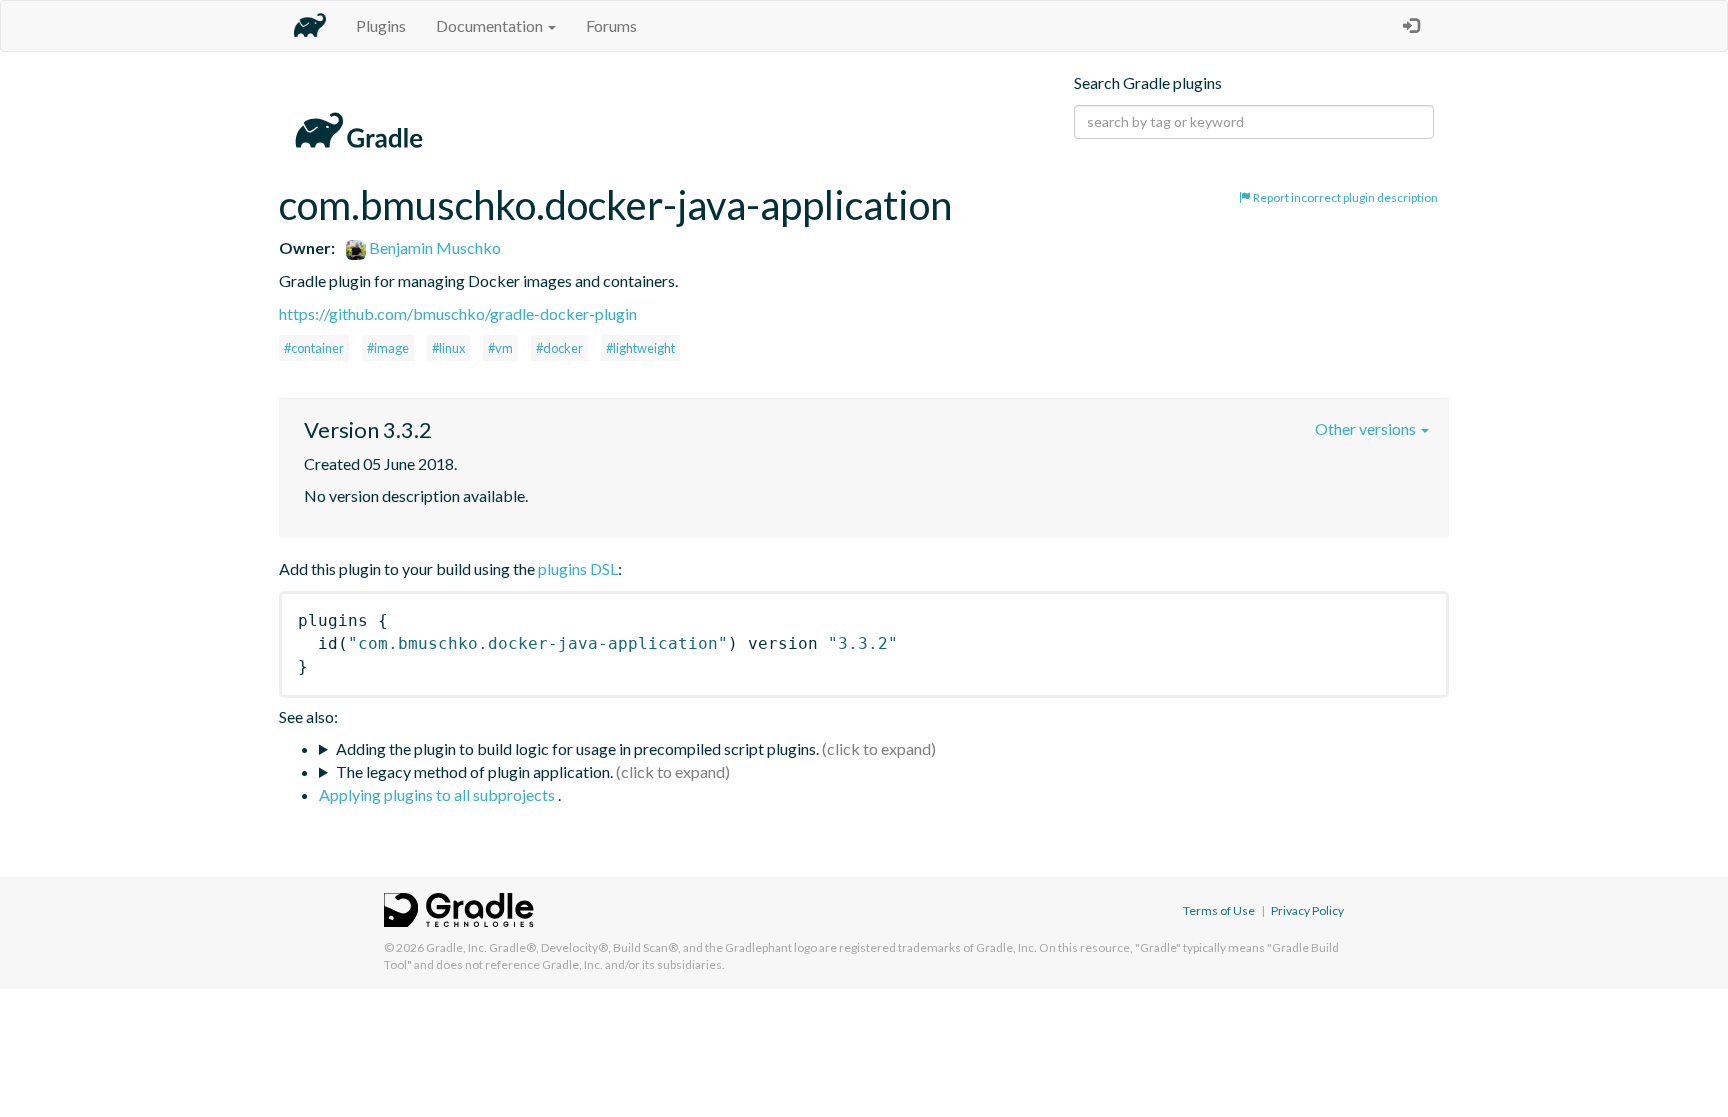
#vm (500, 348)
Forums (611, 25)
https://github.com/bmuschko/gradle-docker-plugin (458, 313)
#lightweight (640, 348)
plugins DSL (578, 568)
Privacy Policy (1307, 910)
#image (388, 348)
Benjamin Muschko (433, 247)
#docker (559, 348)
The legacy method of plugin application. (474, 771)
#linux (448, 348)
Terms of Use (1219, 910)
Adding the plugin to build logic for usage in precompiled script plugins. (577, 748)
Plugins (381, 25)
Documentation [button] (491, 25)
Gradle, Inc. (456, 947)
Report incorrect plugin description (1344, 197)
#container (314, 348)
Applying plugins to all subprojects (438, 794)
